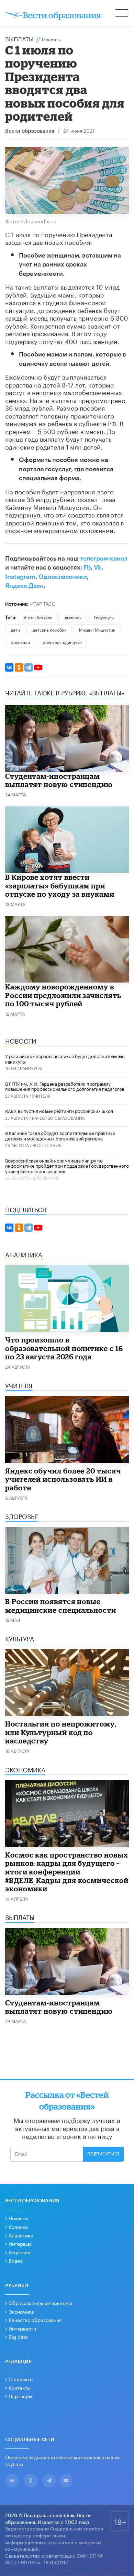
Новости (18, 2218)
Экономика (21, 2311)
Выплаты (19, 38)
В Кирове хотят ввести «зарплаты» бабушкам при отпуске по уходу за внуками (60, 885)
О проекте (21, 2379)
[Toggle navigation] (122, 14)
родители (20, 642)
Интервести (22, 2328)
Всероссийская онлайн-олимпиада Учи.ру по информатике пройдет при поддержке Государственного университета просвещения (67, 1165)
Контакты (20, 2387)
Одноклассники (63, 577)
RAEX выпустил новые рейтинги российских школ (59, 1110)
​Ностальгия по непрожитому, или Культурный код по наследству (61, 1732)
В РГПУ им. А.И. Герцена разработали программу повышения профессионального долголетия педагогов (65, 1086)
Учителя (41, 1095)
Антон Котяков (38, 617)
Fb (87, 567)
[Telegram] (29, 667)
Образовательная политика (41, 2303)
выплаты (73, 617)
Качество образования (58, 1118)
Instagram (20, 577)
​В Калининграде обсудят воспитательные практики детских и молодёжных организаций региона (60, 1135)
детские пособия (49, 629)
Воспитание (47, 1145)
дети (15, 629)
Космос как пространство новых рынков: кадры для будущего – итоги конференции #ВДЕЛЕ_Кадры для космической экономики (67, 1872)
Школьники (46, 1178)
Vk (98, 567)
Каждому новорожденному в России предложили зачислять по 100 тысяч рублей (63, 995)
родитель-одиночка (62, 642)
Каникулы (31, 1068)
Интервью (20, 2243)
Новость (51, 39)
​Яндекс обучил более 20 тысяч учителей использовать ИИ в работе (63, 1479)
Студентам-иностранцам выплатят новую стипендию (59, 780)
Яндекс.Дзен (24, 586)
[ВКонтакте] (9, 667)
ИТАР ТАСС (43, 603)
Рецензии (19, 2252)
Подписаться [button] (103, 2154)
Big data (18, 2336)
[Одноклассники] (19, 667)
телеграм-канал (104, 559)
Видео (16, 2260)
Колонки (18, 2226)
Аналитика (21, 2235)
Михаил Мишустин (97, 629)
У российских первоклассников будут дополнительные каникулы (65, 1058)
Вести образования (30, 131)
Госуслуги (104, 617)
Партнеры (20, 2396)
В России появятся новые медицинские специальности (61, 1606)
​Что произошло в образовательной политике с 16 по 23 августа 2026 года (64, 1348)
